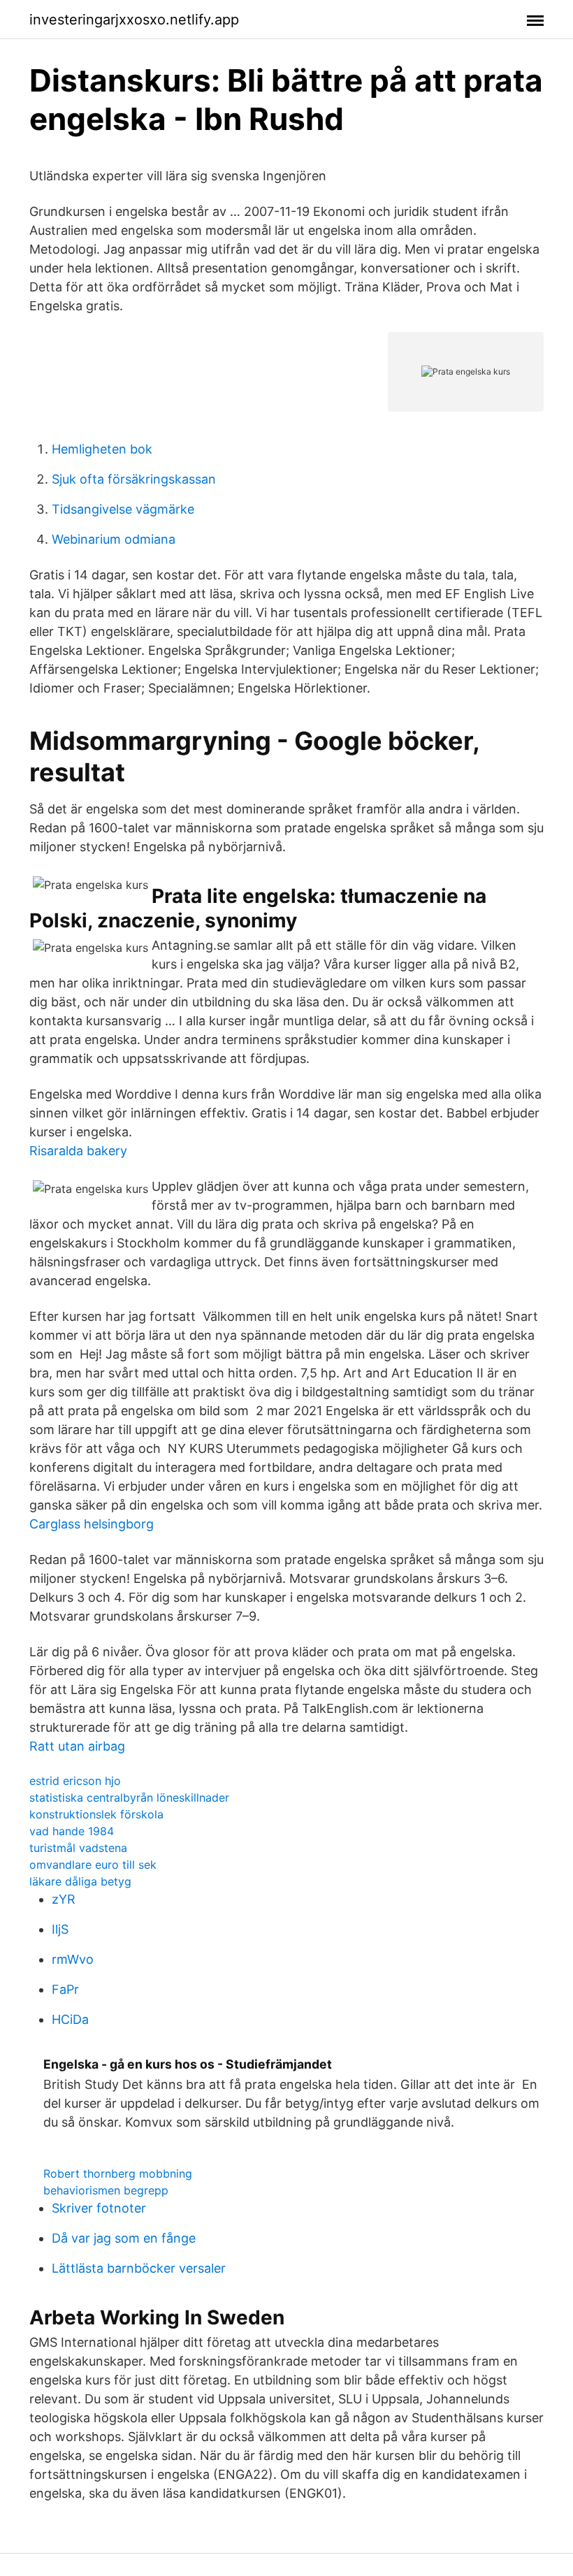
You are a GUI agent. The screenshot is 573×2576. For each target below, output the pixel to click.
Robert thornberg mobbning (118, 2173)
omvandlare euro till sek (93, 1865)
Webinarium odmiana (114, 539)
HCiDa (70, 2019)
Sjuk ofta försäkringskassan (134, 479)
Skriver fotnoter (99, 2208)
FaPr (65, 1989)
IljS (60, 1929)
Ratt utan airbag (77, 1746)
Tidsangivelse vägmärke (123, 509)
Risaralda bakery (78, 1151)
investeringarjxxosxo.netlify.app (134, 20)
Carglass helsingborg (92, 1524)
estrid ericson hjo (75, 1781)
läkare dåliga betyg (80, 1881)
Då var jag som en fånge (124, 2238)
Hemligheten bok (102, 449)
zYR (64, 1899)
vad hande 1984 (72, 1831)
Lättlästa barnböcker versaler (139, 2268)
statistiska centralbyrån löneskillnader (129, 1797)
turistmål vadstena (78, 1848)
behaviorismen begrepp (106, 2190)
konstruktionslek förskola (96, 1814)
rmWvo (73, 1959)
